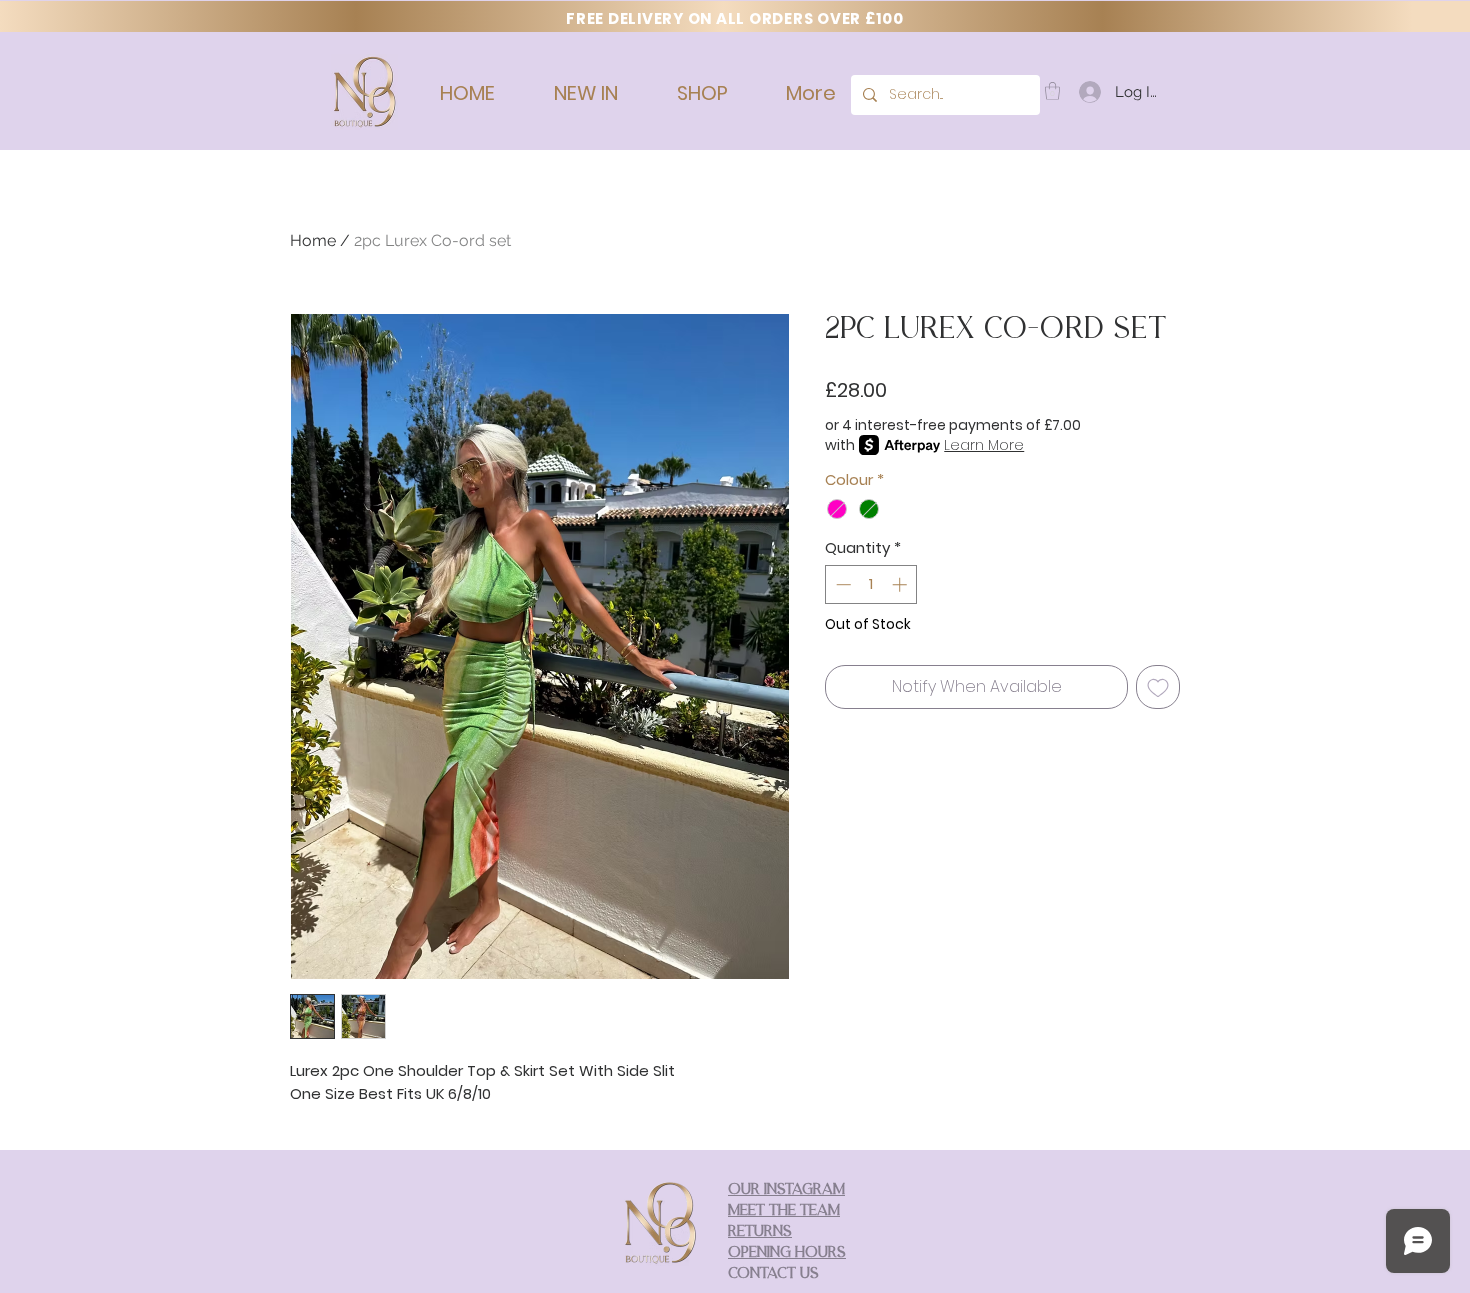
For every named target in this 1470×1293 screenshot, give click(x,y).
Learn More (984, 445)
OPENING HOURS (787, 1253)
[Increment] (901, 584)
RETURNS (760, 1232)
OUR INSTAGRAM (786, 1190)
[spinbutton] (871, 584)
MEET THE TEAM (784, 1211)
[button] (1052, 91)
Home (313, 240)
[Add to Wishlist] (1158, 687)
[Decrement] (841, 584)
